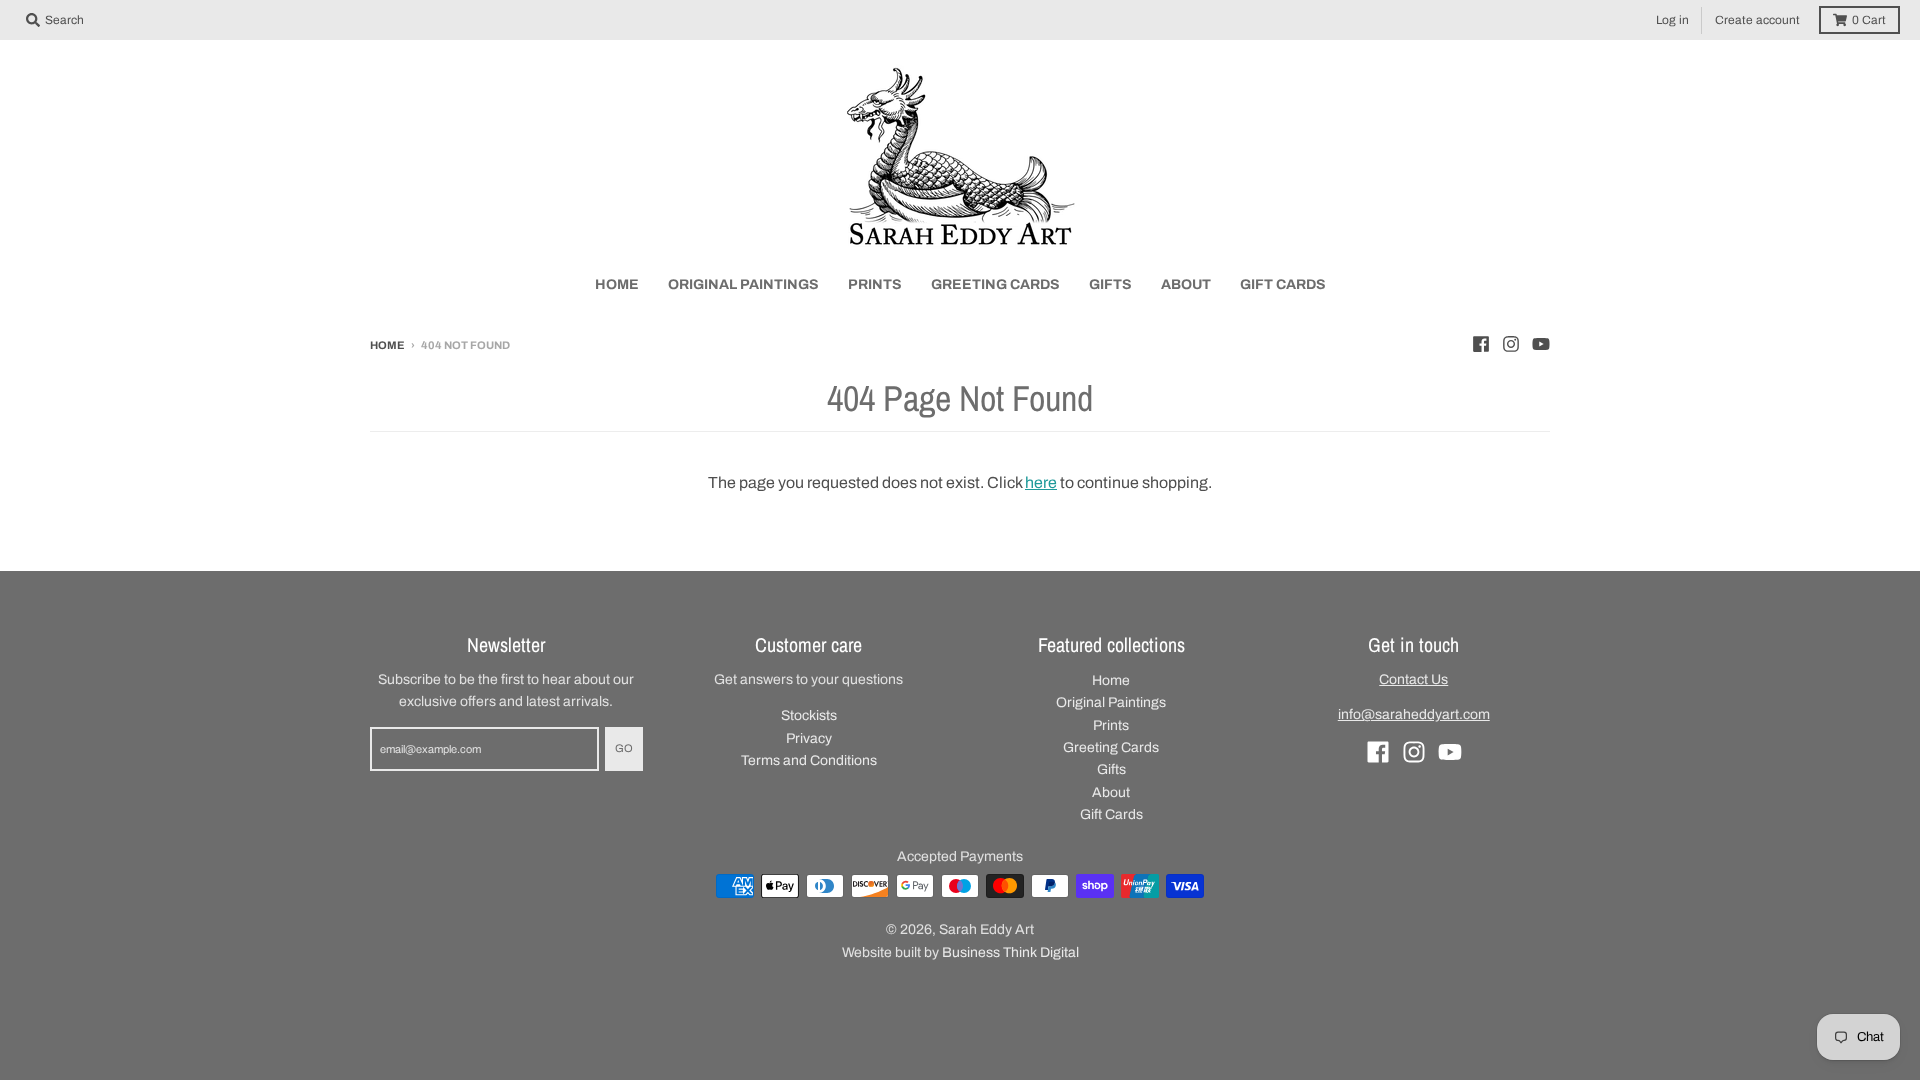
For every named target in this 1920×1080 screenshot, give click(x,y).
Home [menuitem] (617, 284)
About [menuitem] (1186, 284)
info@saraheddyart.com (1414, 714)
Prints (1111, 725)
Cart (1869, 20)
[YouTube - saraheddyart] (1541, 344)
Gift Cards (1111, 814)
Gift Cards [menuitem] (1283, 284)
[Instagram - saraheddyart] (1511, 344)
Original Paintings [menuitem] (743, 284)
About (1111, 792)
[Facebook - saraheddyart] (1481, 344)
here (1041, 482)
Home (387, 345)
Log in (1672, 20)
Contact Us (1413, 679)
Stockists (809, 715)
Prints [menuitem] (875, 284)
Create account (1757, 20)
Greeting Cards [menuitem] (995, 284)
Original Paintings (1111, 702)
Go (624, 748)
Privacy (809, 738)
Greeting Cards (1111, 747)
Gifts (1111, 769)
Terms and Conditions (809, 760)
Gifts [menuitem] (1110, 284)
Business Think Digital (1010, 952)
